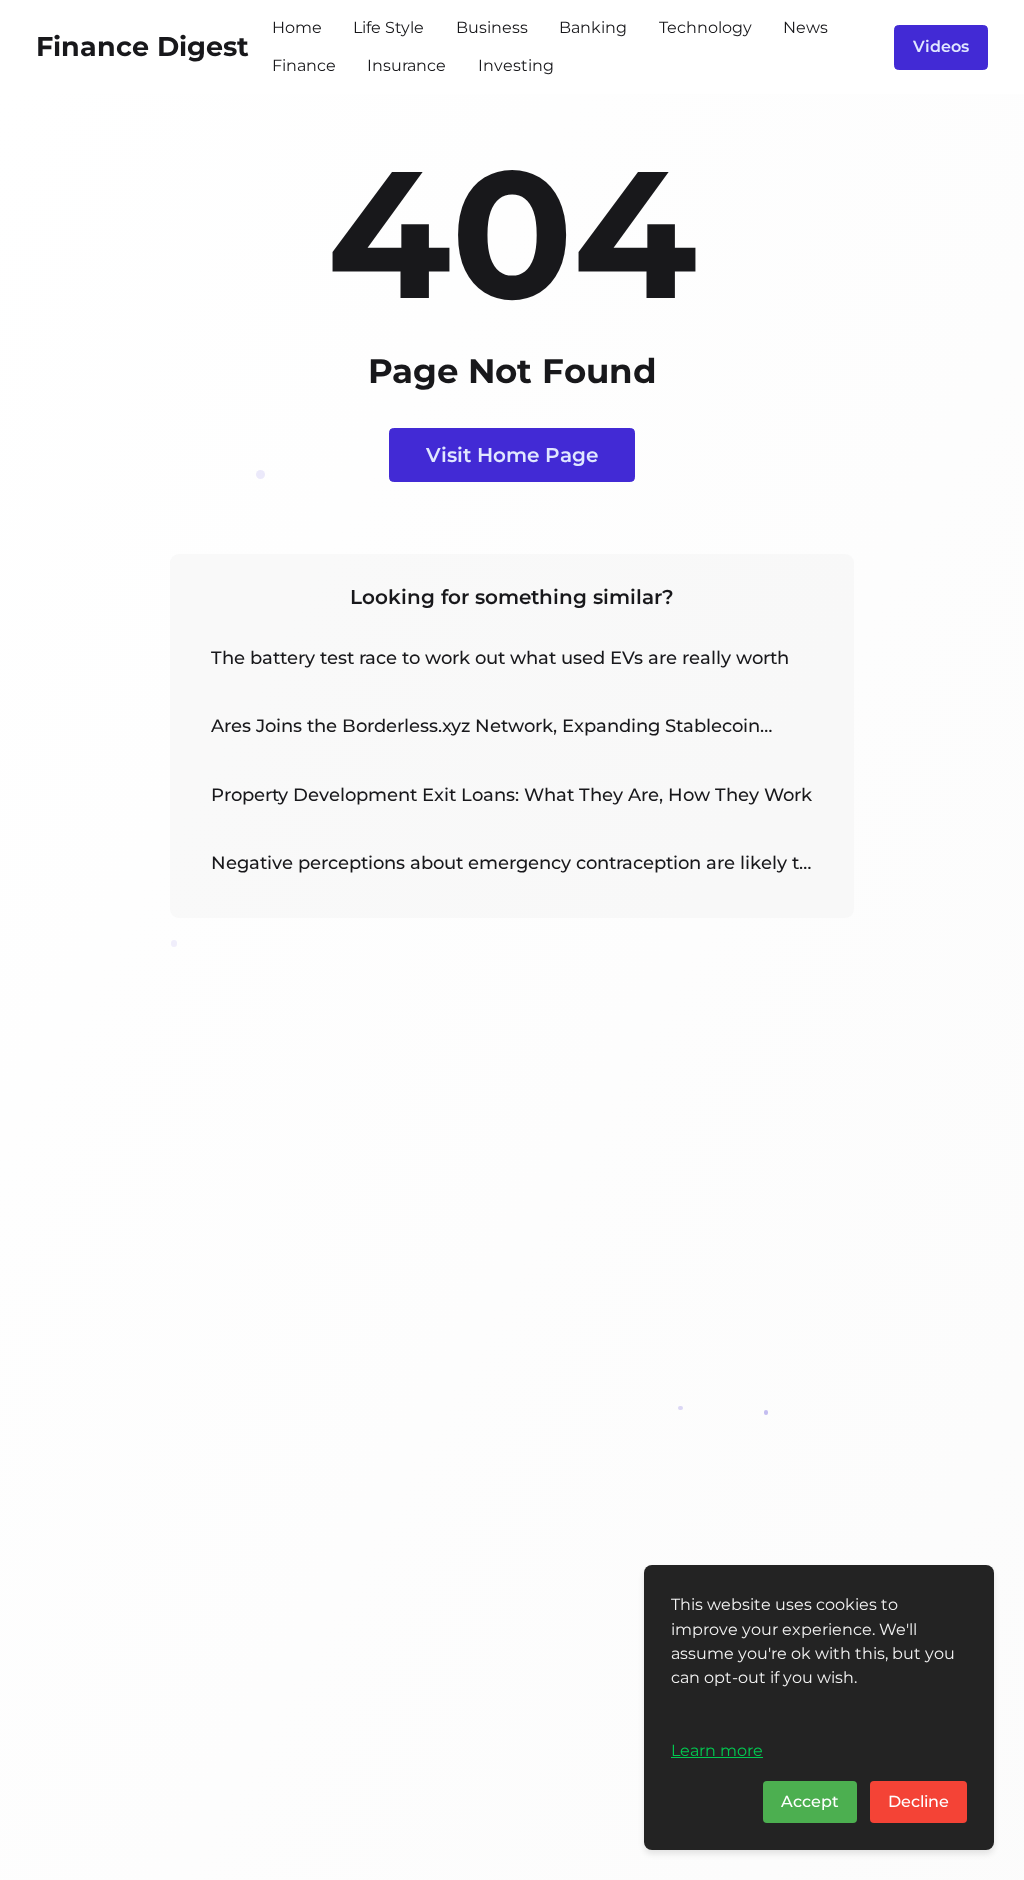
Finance (304, 65)
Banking (593, 27)
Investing (516, 65)
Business (492, 27)
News (805, 27)
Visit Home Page (512, 454)
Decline (918, 1801)
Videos (941, 46)
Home (297, 27)
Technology (705, 27)
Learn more (717, 1750)
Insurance (406, 65)
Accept (810, 1801)
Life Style (388, 27)
